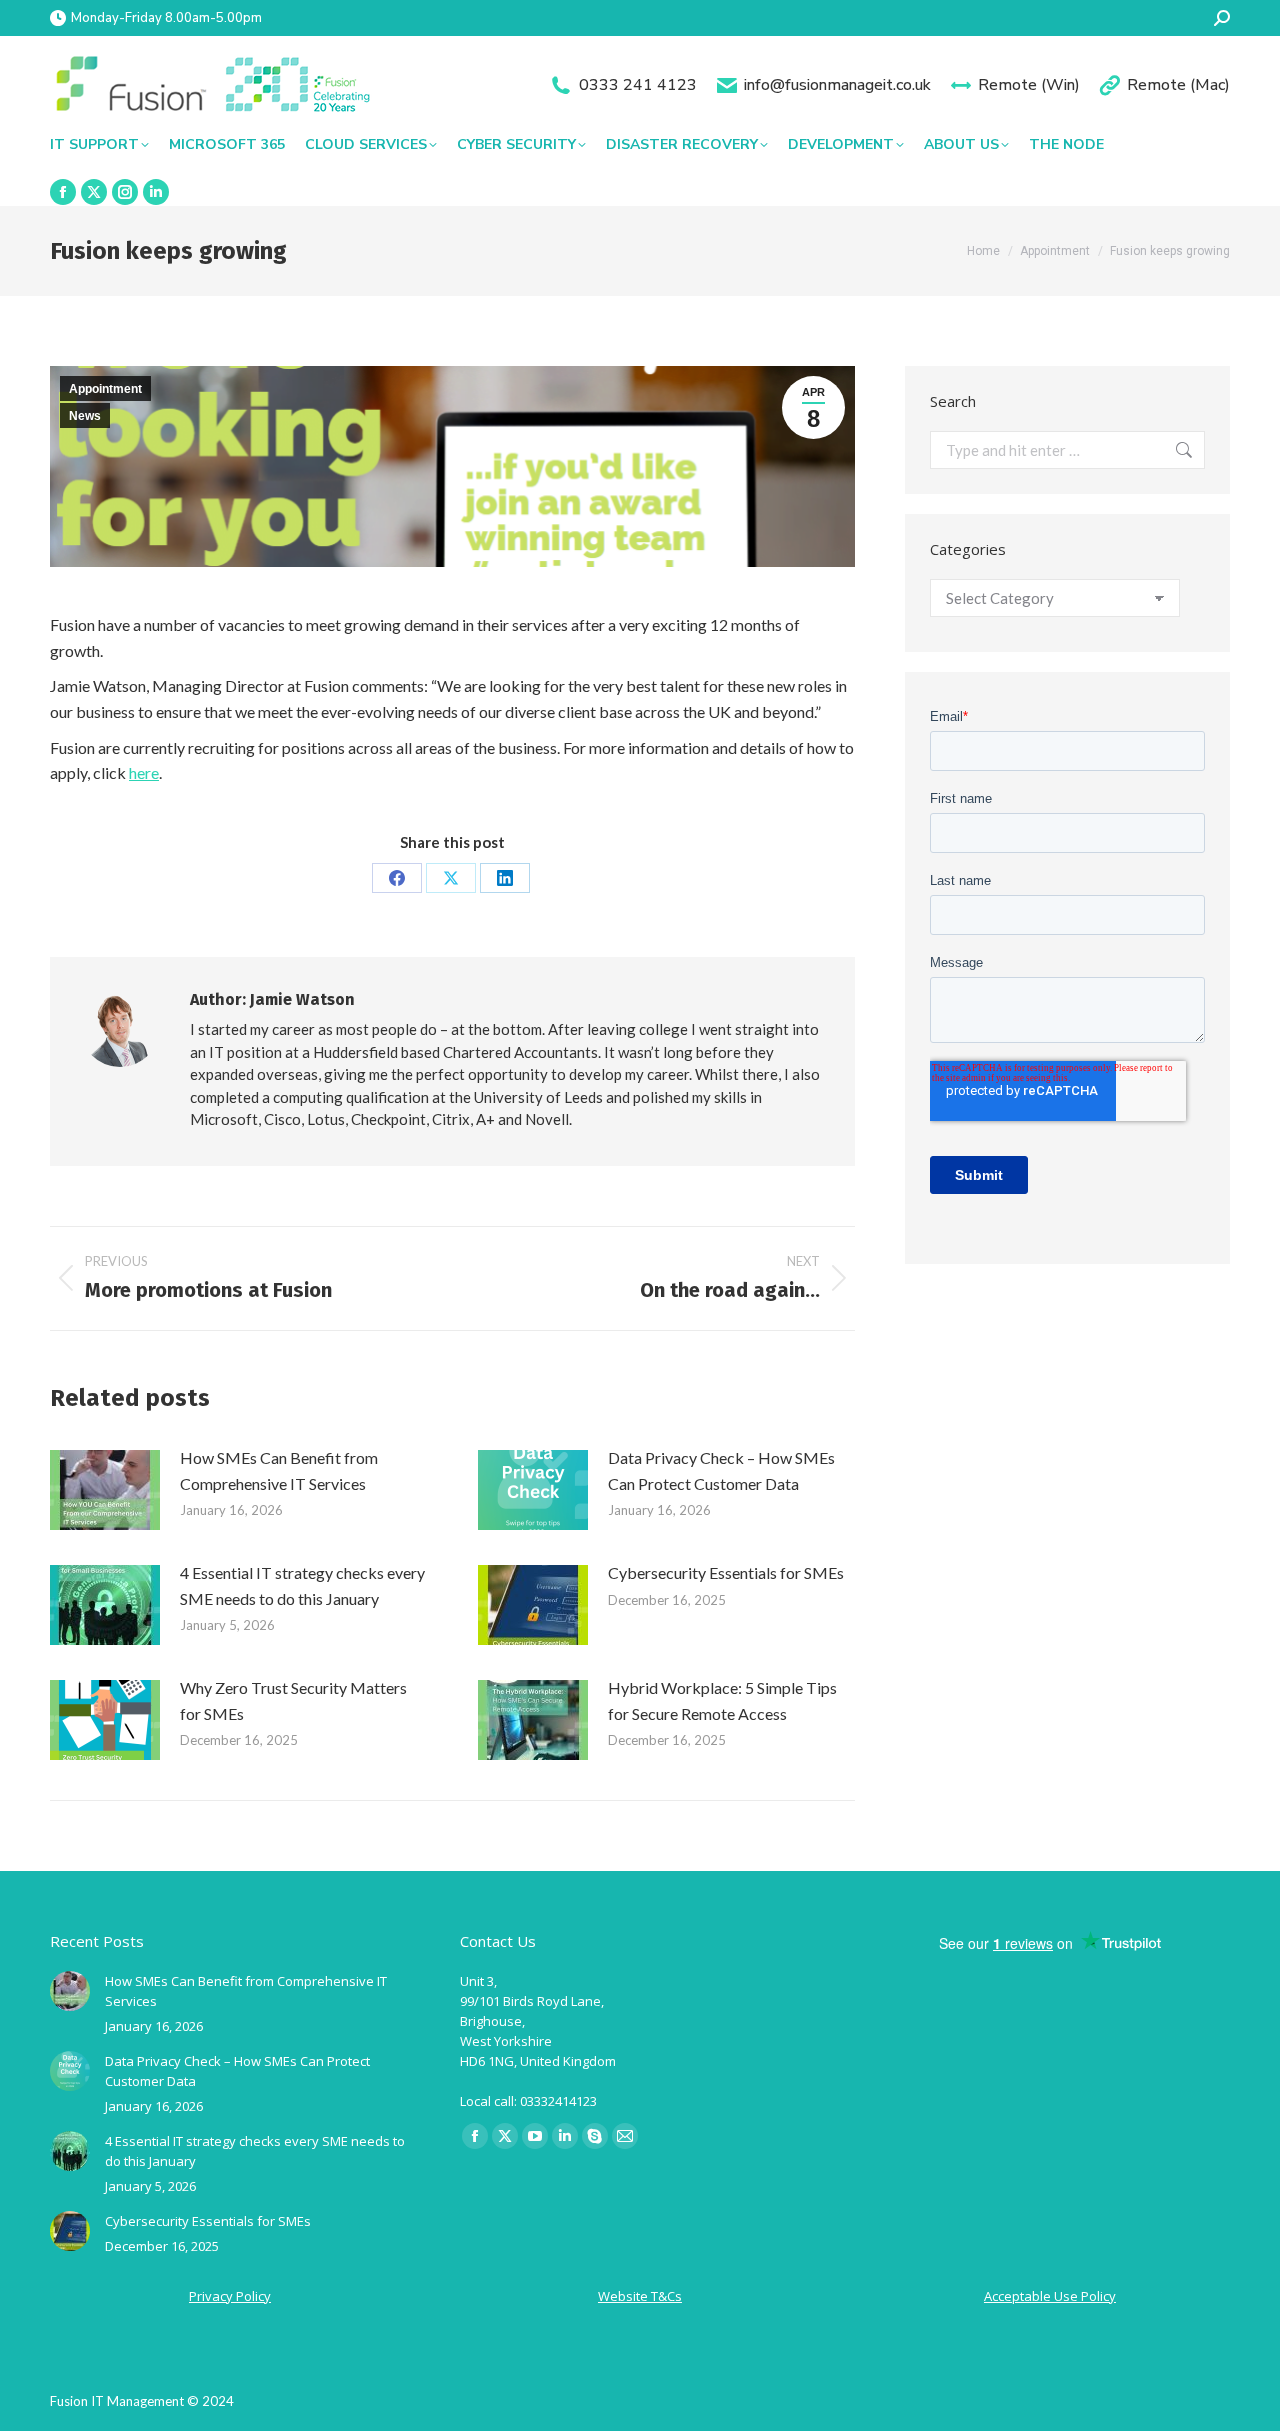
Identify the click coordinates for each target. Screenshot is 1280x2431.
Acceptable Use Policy (1050, 2296)
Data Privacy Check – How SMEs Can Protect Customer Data (721, 1470)
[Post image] (105, 1490)
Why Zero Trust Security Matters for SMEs (293, 1700)
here (144, 772)
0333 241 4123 (637, 85)
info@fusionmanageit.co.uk (837, 85)
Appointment (105, 389)
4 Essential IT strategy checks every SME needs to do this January (302, 1585)
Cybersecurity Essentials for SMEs (726, 1572)
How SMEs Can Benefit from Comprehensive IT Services (279, 1470)
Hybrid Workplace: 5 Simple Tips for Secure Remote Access (722, 1700)
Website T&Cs (640, 2296)
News (85, 416)
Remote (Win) (1029, 85)
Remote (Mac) (1178, 85)
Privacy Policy (230, 2296)
